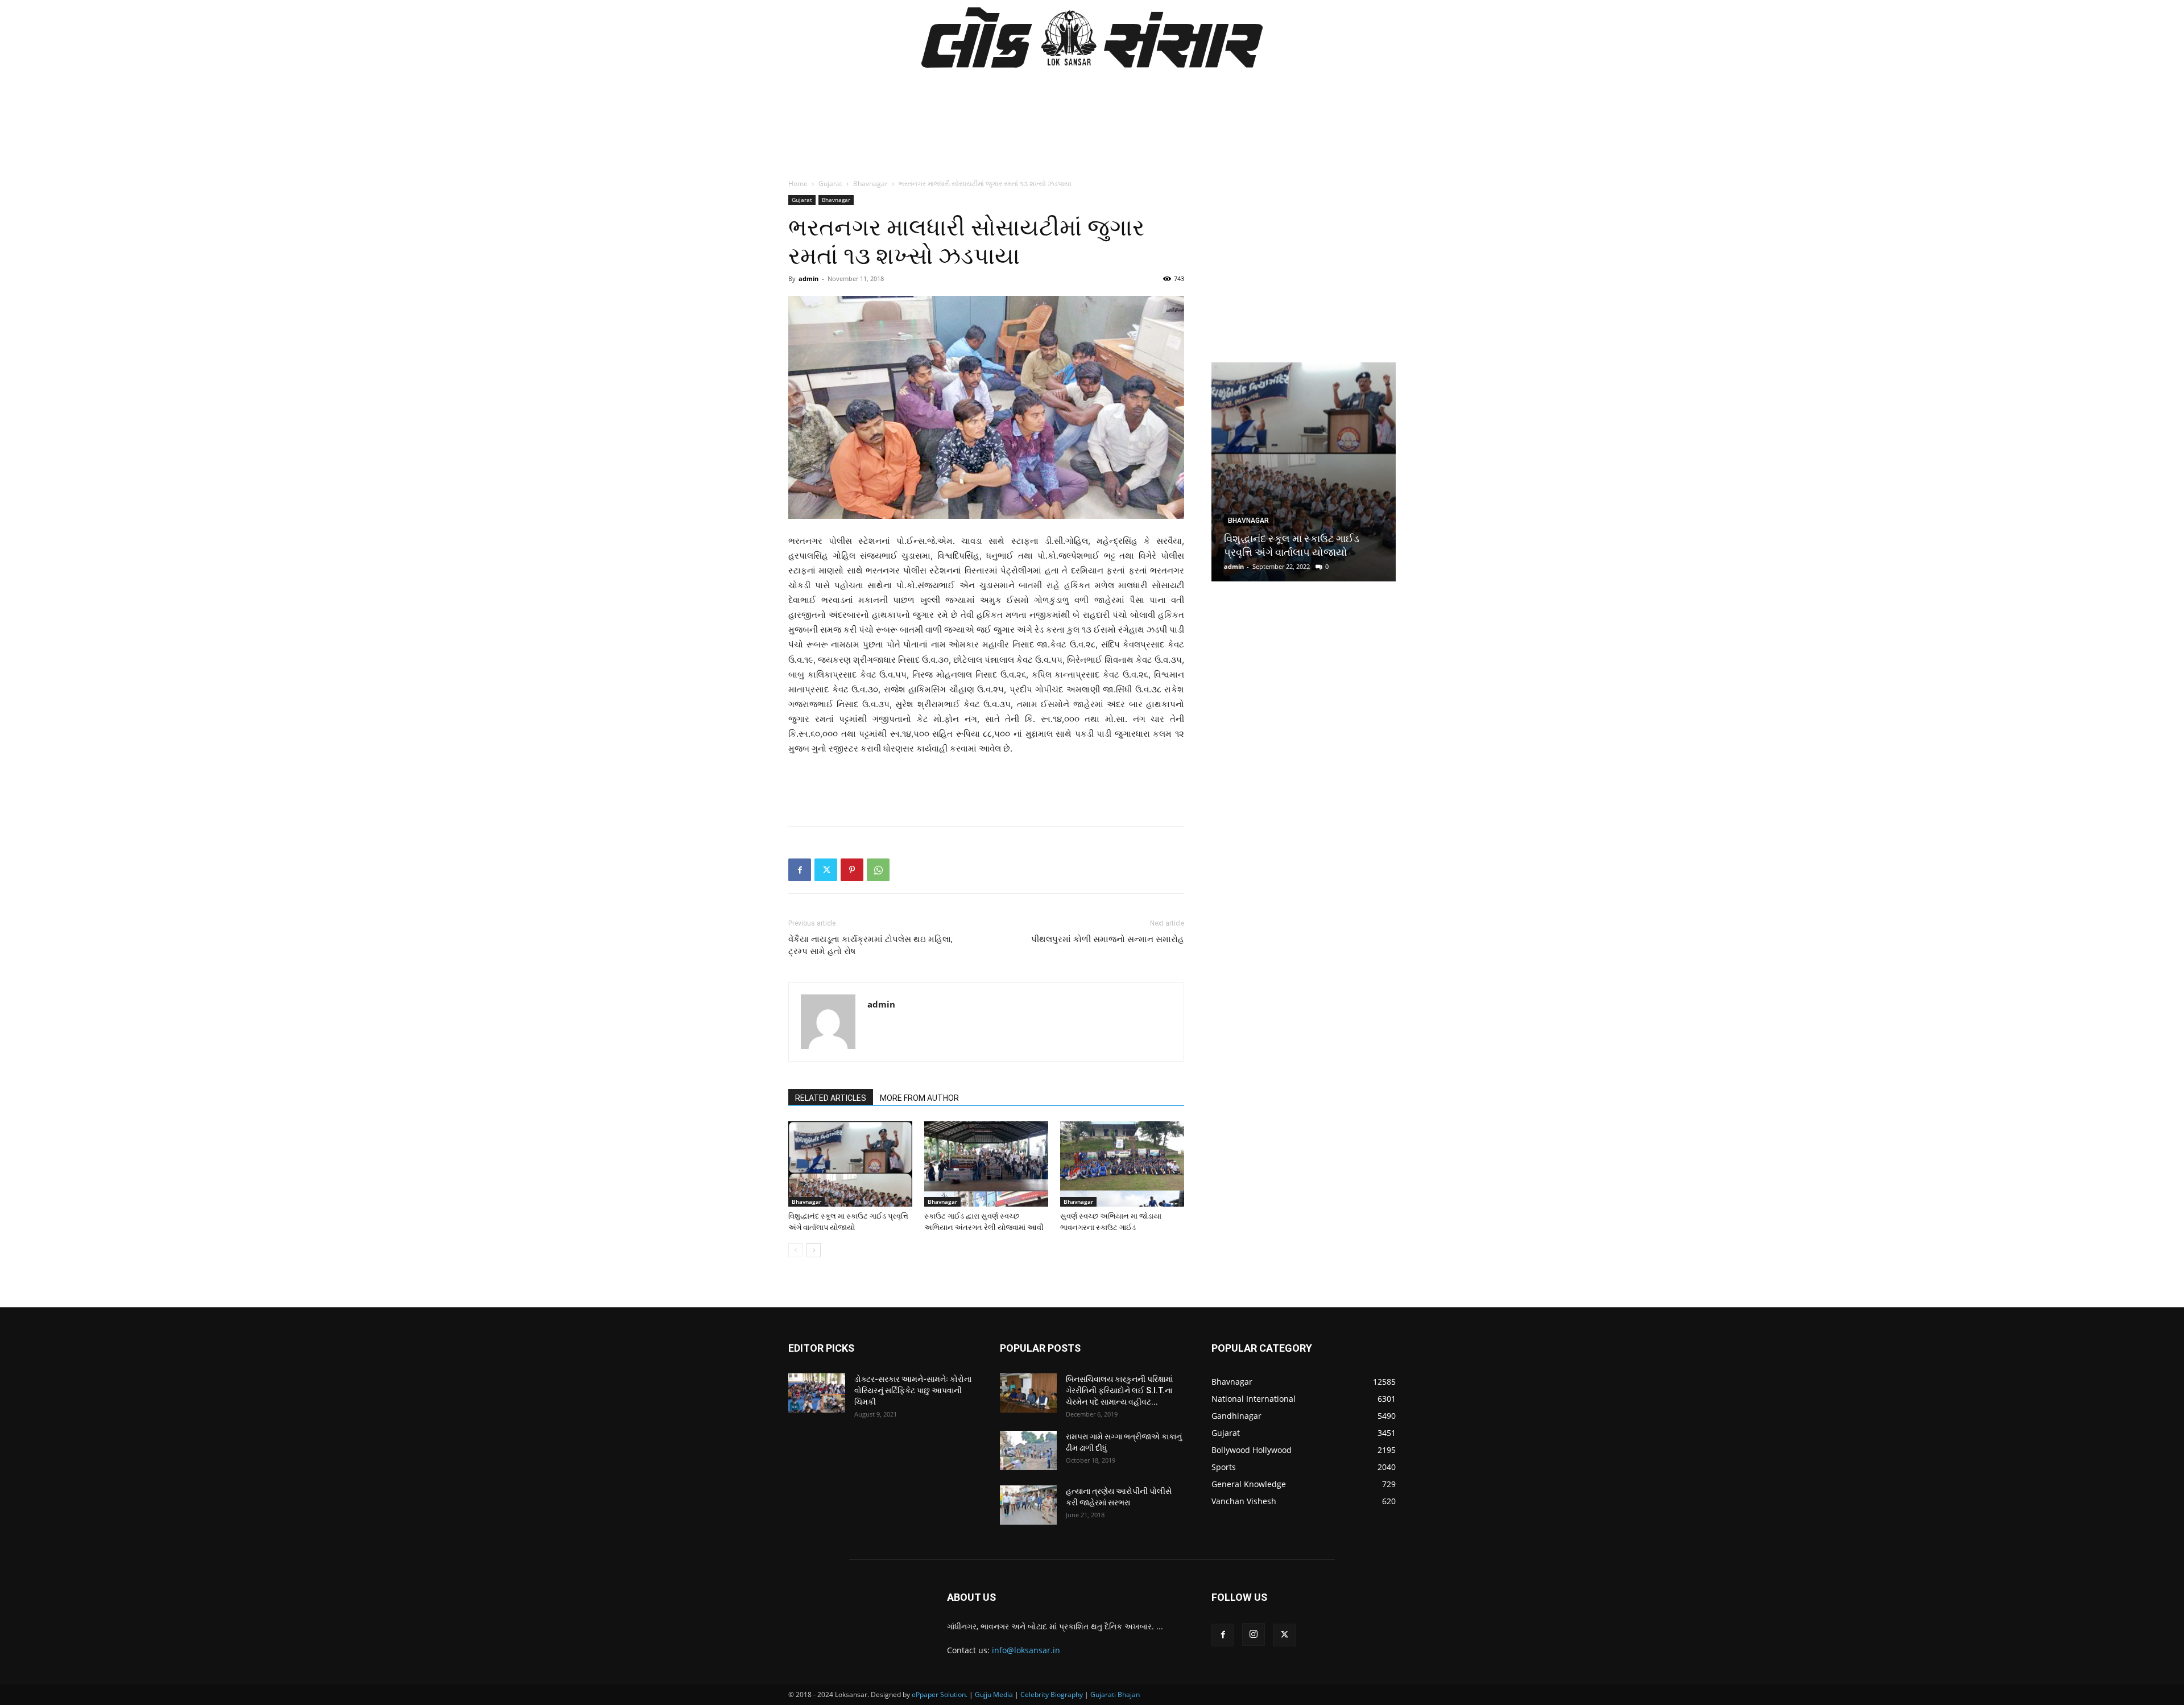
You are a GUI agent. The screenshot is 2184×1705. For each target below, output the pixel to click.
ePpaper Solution (939, 1694)
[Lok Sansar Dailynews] (1092, 38)
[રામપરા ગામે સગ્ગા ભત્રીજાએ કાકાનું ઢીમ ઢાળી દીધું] (1028, 1450)
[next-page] (814, 1250)
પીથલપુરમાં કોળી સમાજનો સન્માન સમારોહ (1108, 939)
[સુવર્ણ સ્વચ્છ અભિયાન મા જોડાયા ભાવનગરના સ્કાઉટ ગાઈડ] (1122, 1164)
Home (798, 183)
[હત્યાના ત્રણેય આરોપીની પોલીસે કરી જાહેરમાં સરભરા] (1028, 1505)
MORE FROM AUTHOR (919, 1098)
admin (808, 278)
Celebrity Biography (1052, 1694)
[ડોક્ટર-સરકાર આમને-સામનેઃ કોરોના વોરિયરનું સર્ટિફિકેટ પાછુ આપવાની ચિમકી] (817, 1393)
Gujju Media (994, 1694)
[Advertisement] (1092, 141)
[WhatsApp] (878, 870)
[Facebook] (800, 870)
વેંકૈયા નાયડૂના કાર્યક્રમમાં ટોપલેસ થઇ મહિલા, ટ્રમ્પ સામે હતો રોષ (870, 945)
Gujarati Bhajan (1115, 1694)
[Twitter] (826, 870)
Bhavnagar (870, 183)
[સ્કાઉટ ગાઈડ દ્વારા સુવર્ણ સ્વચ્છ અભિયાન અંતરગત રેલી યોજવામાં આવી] (986, 1164)
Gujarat (830, 183)
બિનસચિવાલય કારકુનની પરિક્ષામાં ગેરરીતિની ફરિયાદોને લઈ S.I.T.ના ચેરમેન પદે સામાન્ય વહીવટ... (1119, 1390)
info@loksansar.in (1026, 1650)
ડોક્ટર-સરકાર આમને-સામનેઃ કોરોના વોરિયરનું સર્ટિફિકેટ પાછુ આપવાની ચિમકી (913, 1390)
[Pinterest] (852, 870)
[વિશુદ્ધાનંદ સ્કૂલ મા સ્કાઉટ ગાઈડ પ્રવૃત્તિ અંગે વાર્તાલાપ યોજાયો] (850, 1164)
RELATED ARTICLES (831, 1098)
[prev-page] (795, 1250)
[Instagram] (1254, 1634)
